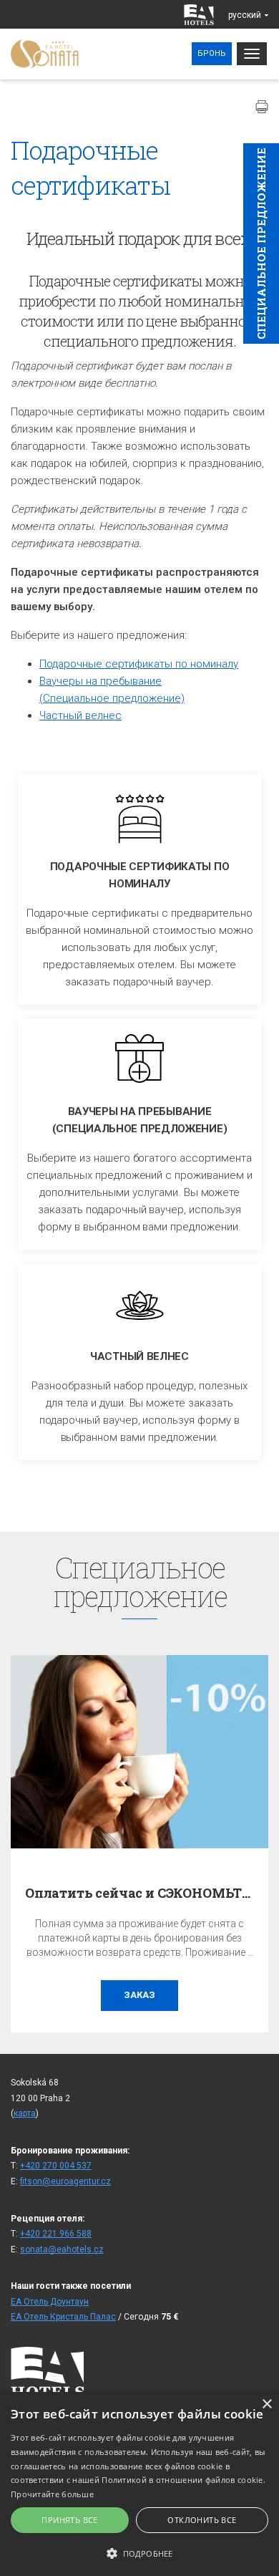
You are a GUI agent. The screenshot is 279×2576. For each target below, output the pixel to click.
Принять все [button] (69, 2520)
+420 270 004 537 (56, 2166)
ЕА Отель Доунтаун (50, 2302)
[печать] (262, 107)
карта (25, 2113)
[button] (139, 2553)
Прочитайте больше (52, 2494)
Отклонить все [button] (202, 2520)
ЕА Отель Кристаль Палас (63, 2317)
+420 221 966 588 (56, 2234)
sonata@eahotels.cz (62, 2249)
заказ (139, 1995)
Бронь (212, 53)
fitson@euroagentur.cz (65, 2181)
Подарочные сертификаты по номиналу (139, 664)
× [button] (266, 2404)
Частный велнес (80, 715)
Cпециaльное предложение (261, 243)
